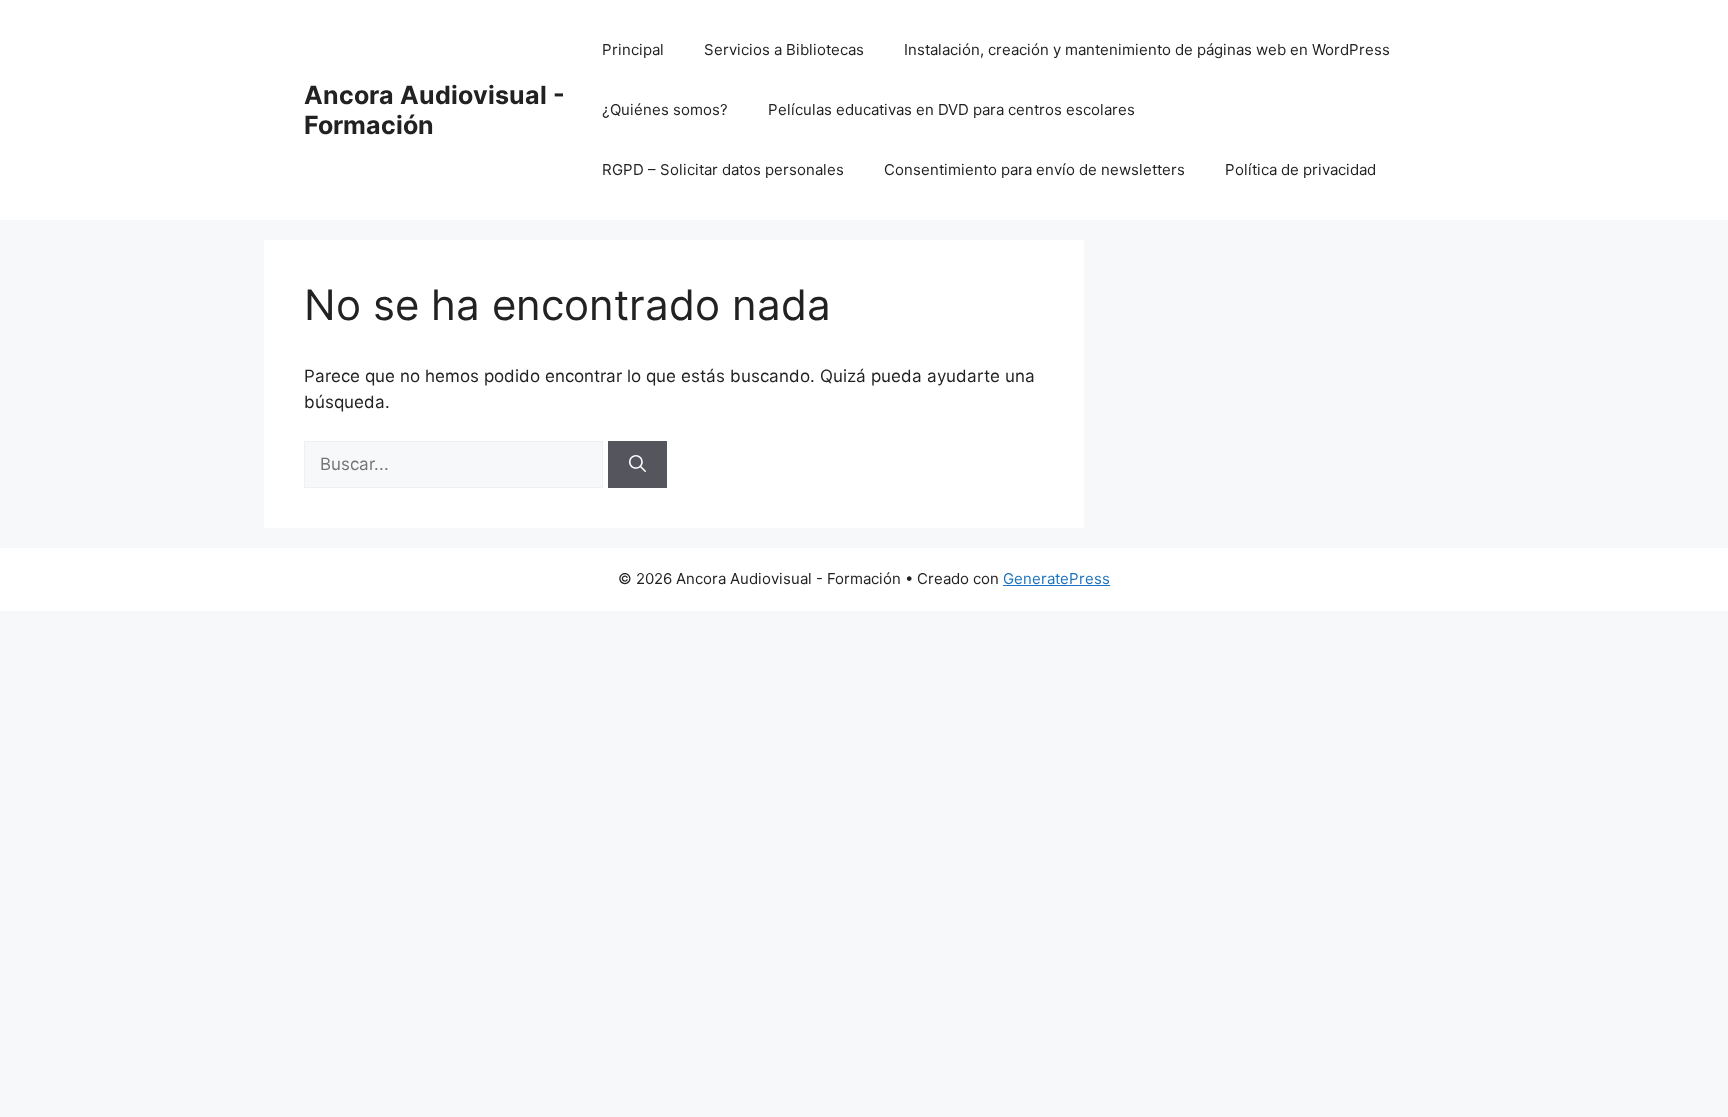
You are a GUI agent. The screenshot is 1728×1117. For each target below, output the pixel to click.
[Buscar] (637, 465)
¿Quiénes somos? (665, 109)
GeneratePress (1056, 578)
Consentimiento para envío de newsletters (1034, 169)
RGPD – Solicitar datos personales (723, 169)
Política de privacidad (1300, 169)
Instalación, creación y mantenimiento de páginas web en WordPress (1147, 49)
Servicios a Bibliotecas (784, 49)
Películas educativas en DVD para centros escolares (951, 109)
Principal (633, 49)
